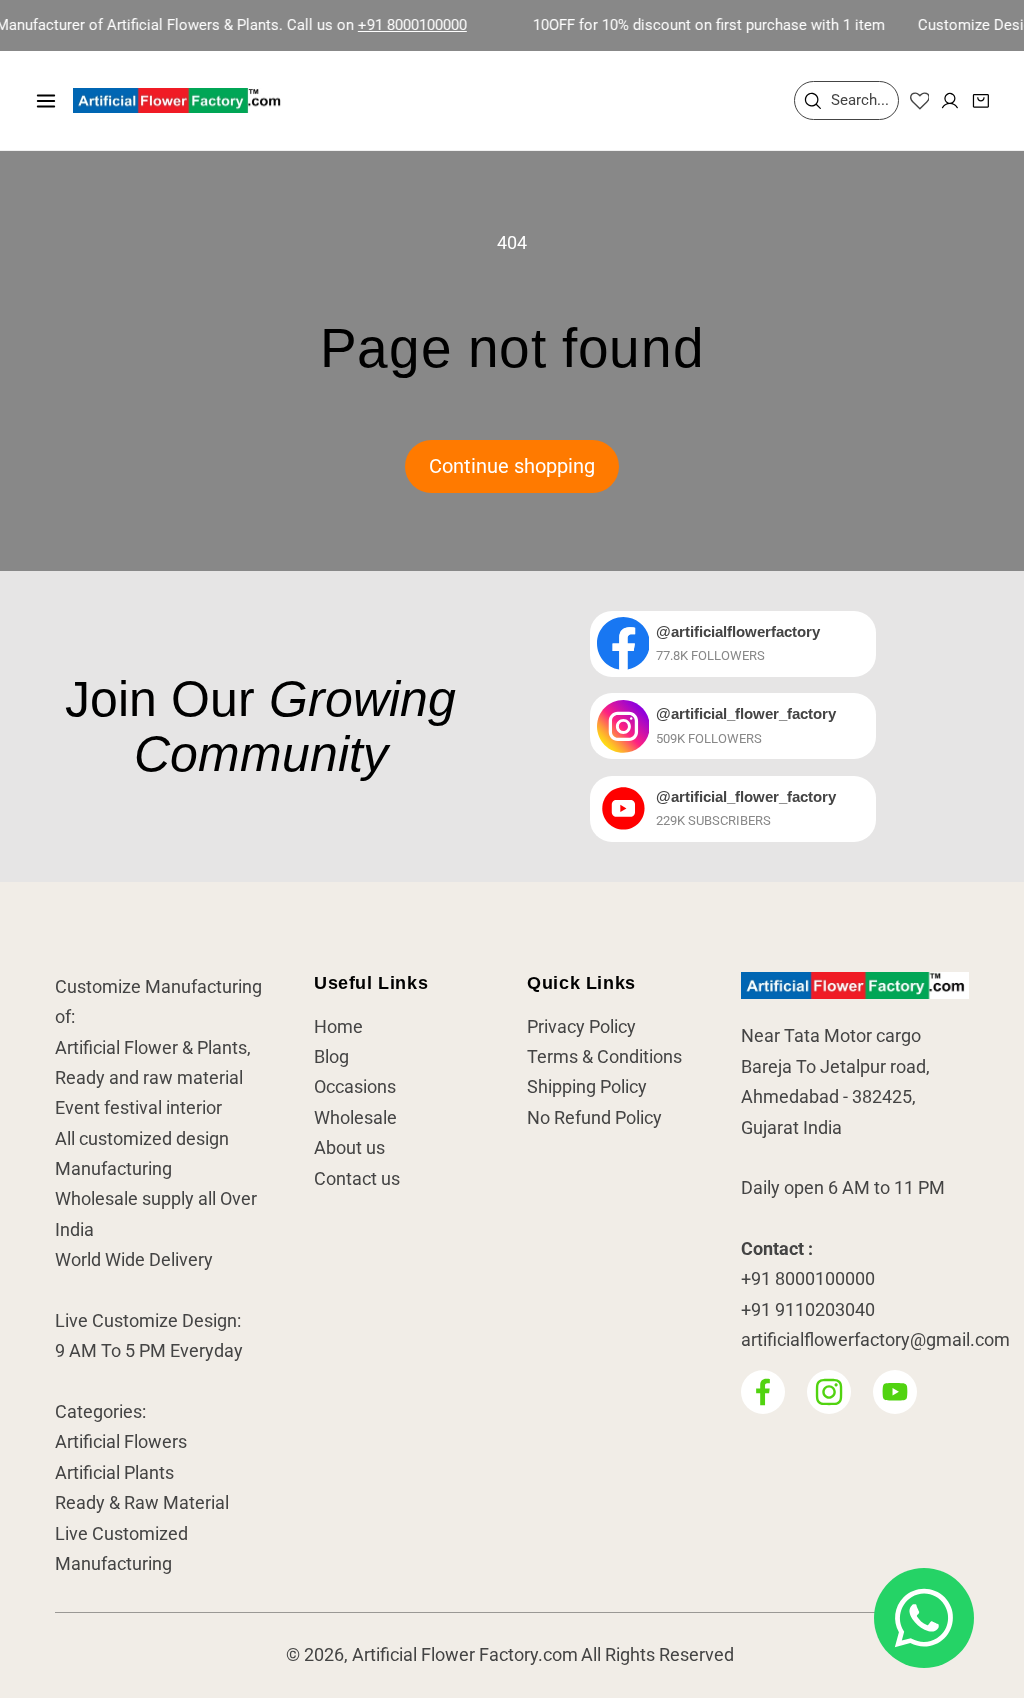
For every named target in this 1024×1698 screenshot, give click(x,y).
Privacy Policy (581, 1027)
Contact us (357, 1179)
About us (349, 1148)
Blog (331, 1057)
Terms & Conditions (604, 1057)
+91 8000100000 (388, 25)
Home (338, 1027)
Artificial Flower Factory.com (465, 1656)
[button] (46, 100)
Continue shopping (512, 466)
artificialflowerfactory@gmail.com (875, 1340)
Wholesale (355, 1118)
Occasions (355, 1087)
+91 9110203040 (808, 1310)
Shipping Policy (587, 1087)
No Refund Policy (594, 1118)
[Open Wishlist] (920, 101)
